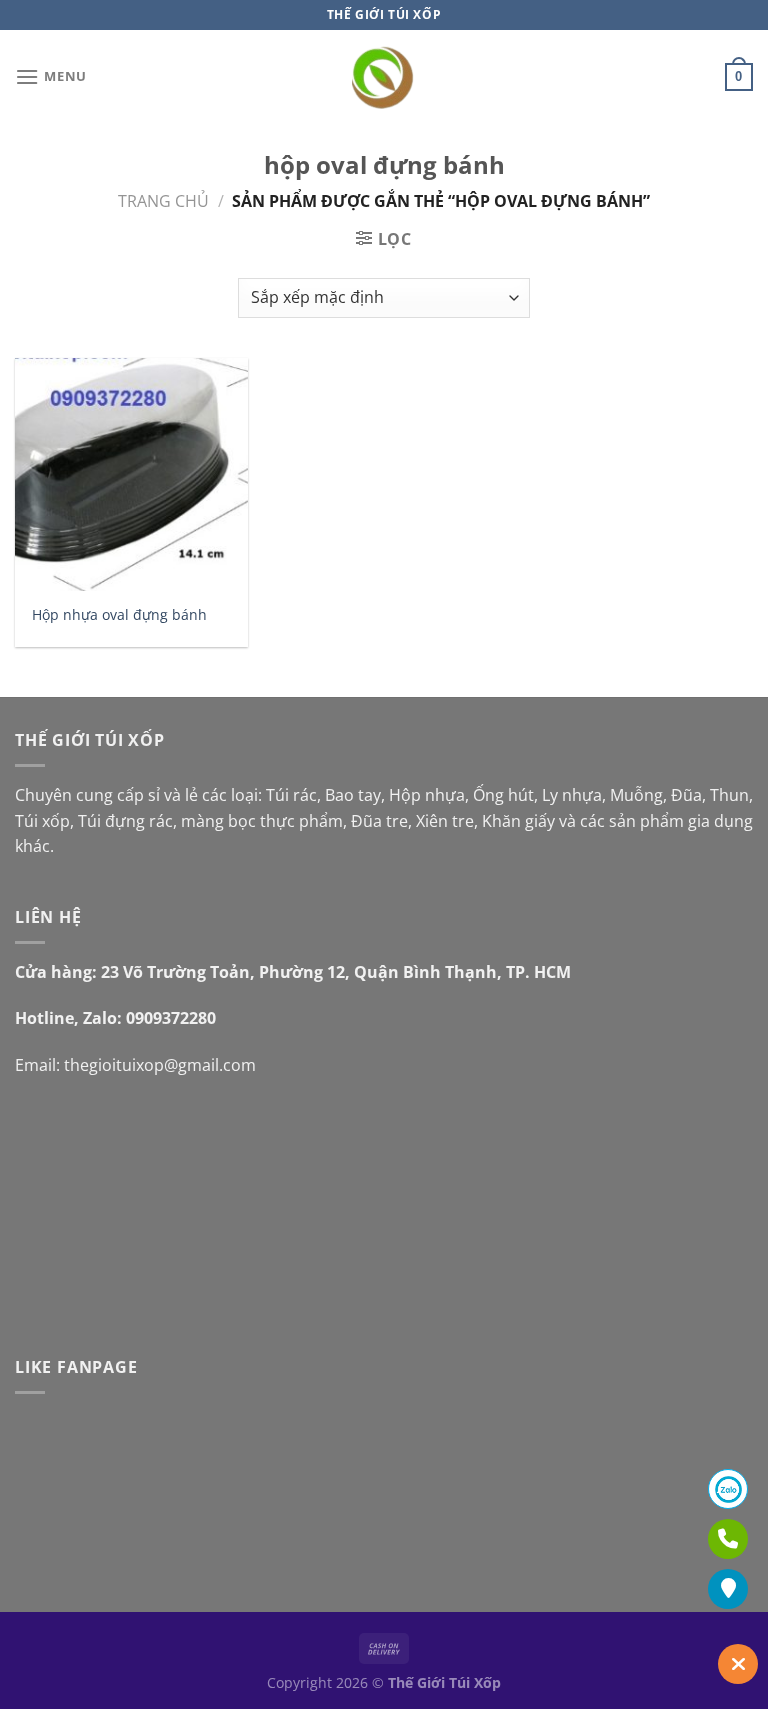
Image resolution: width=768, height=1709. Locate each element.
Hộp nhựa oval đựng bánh (119, 615)
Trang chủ (163, 201)
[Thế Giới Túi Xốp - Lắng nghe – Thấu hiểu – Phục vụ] (384, 77)
